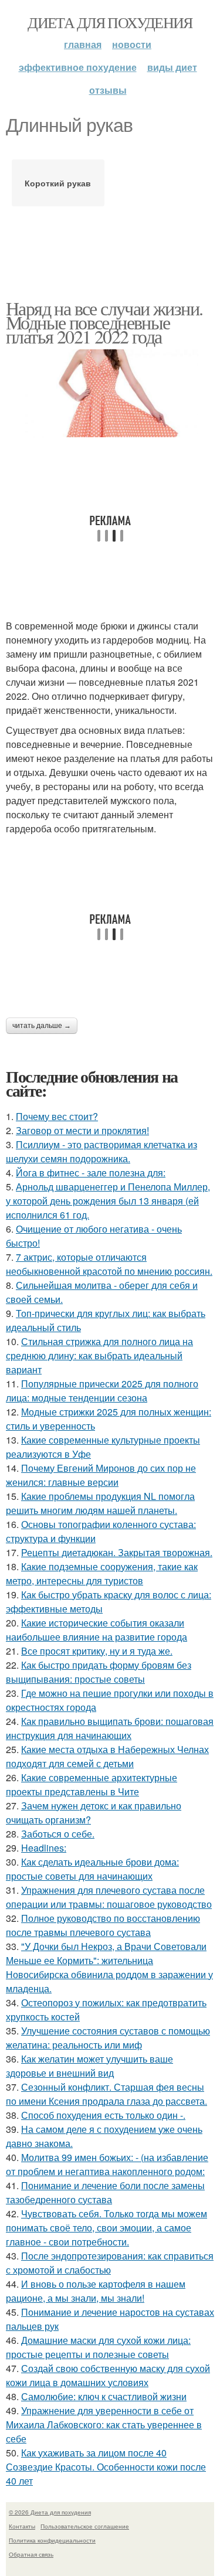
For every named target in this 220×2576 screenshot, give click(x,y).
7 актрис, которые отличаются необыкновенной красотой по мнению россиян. (109, 1264)
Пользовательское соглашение (85, 2526)
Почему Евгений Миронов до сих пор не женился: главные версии (101, 1475)
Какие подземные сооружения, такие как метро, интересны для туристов (102, 1573)
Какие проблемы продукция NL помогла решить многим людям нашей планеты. (100, 1503)
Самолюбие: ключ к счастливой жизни (104, 2396)
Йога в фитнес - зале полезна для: (91, 1173)
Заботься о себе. (58, 1834)
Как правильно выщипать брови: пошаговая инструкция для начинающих (110, 1728)
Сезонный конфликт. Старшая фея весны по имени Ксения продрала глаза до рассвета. (106, 2094)
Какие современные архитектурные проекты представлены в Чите (92, 1784)
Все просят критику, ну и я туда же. (97, 1651)
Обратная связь (31, 2554)
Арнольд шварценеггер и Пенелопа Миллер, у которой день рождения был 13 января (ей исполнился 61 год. (108, 1201)
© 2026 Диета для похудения (50, 2512)
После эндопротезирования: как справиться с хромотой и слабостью (110, 2263)
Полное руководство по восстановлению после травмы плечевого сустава (103, 1925)
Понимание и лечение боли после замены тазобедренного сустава (105, 2192)
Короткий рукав (58, 183)
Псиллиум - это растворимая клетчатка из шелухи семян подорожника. (101, 1151)
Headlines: (44, 1848)
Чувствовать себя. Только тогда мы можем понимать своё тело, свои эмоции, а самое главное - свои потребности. (106, 2228)
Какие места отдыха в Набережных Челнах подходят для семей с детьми (107, 1756)
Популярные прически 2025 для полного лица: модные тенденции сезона (102, 1391)
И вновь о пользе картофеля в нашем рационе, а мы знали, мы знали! (96, 2291)
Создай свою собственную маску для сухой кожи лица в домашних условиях (108, 2375)
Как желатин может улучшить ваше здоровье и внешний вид (89, 2066)
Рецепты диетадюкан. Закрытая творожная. (117, 1552)
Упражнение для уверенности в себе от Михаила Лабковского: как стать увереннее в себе (104, 2424)
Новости (132, 44)
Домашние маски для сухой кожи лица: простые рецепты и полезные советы (98, 2347)
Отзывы (108, 90)
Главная (83, 44)
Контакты (22, 2526)
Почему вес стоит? (57, 1116)
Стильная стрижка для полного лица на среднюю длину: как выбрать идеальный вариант (99, 1355)
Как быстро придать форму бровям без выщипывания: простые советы (99, 1672)
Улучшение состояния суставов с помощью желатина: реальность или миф (108, 2038)
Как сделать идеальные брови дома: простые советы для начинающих (92, 1869)
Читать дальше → (42, 1026)
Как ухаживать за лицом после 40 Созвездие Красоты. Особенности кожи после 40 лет (106, 2467)
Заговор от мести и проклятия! (82, 1130)
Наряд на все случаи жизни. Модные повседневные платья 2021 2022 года (104, 322)
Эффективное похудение (78, 67)
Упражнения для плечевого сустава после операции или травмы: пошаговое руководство (109, 1897)
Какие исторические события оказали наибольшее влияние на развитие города (97, 1630)
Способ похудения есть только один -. (103, 2115)
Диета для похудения (110, 22)
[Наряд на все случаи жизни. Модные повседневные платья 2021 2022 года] (110, 393)
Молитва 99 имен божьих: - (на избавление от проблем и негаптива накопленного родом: (107, 2164)
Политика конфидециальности (52, 2540)
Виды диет (172, 67)
